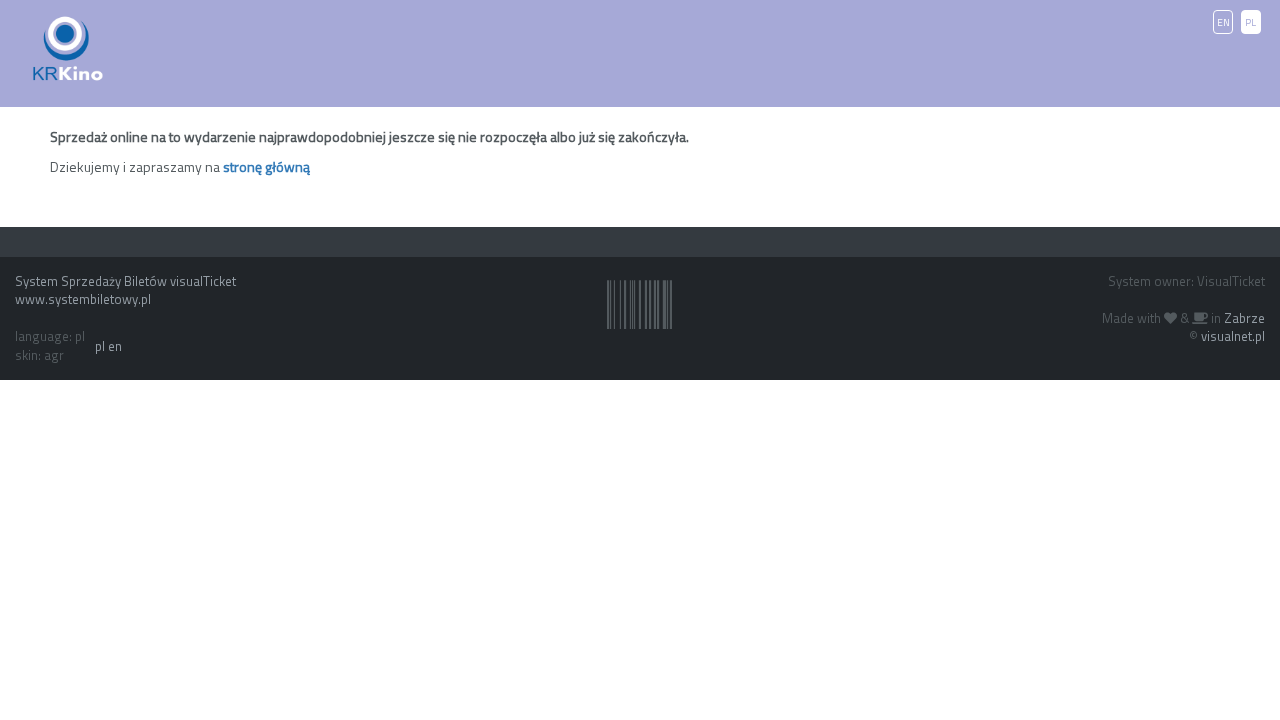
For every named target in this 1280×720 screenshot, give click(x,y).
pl (100, 346)
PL (1250, 22)
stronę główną (266, 166)
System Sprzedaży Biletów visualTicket (125, 281)
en (115, 346)
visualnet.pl (1233, 336)
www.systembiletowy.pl (83, 299)
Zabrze (1244, 318)
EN (1223, 22)
